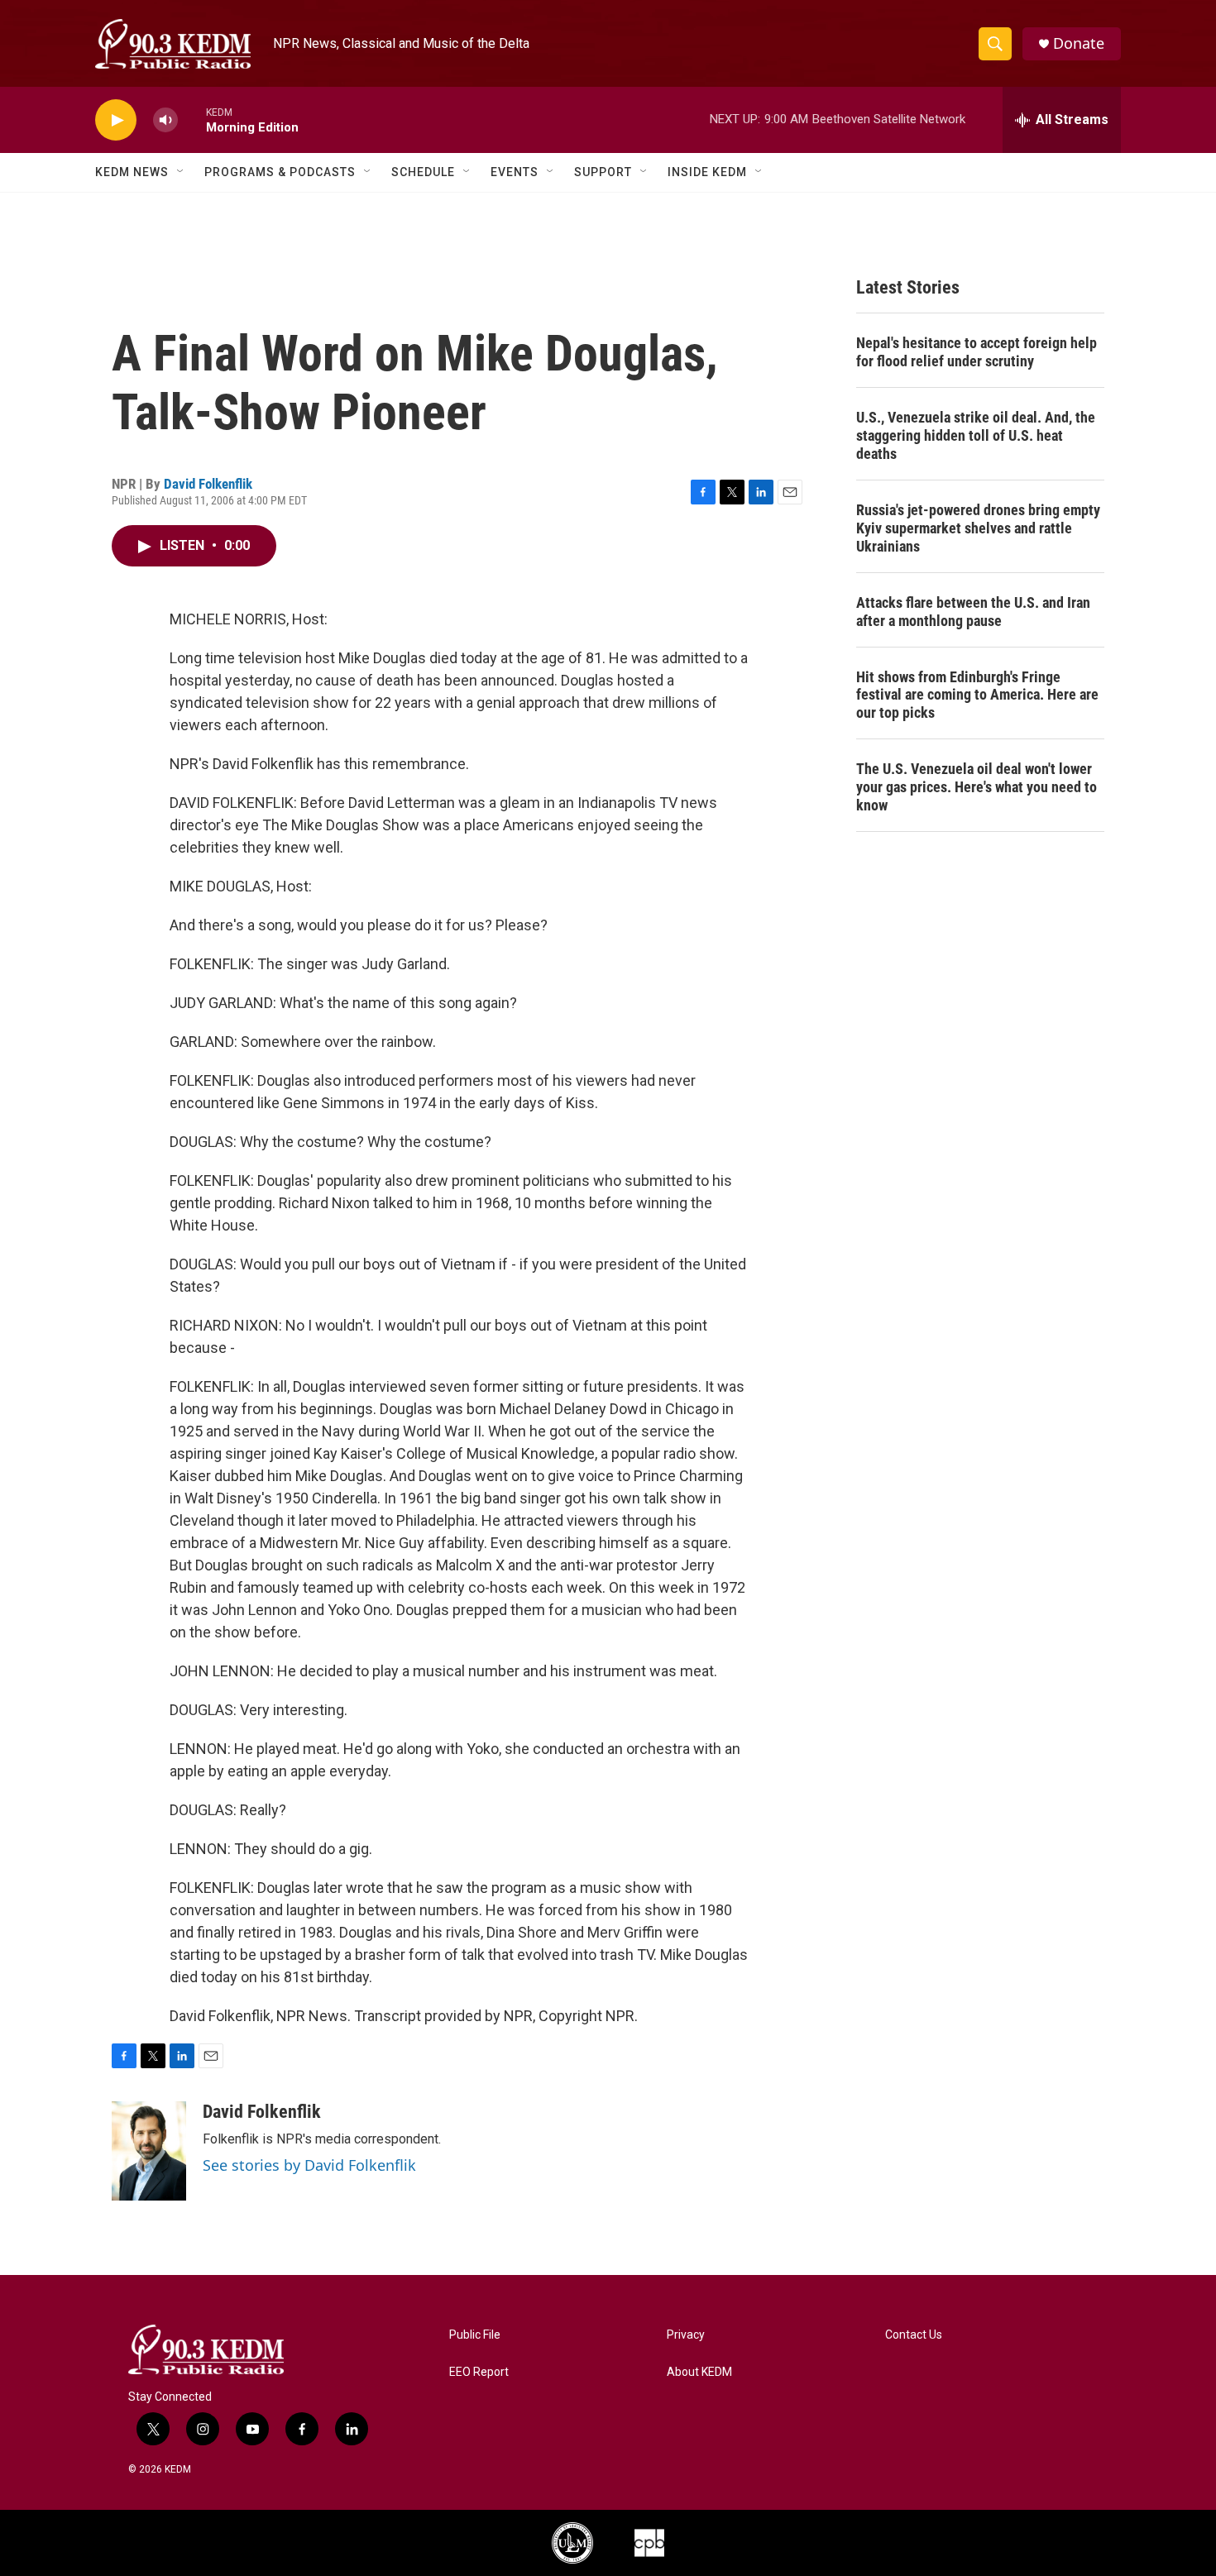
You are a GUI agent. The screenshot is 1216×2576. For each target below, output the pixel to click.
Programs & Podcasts (280, 172)
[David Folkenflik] (149, 2151)
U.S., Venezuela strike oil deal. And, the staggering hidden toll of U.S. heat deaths (976, 435)
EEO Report (479, 2372)
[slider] (192, 119)
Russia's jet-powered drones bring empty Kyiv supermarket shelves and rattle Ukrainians (978, 528)
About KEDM (699, 2372)
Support (603, 172)
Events (515, 172)
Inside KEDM (707, 172)
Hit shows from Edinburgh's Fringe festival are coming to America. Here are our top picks (977, 695)
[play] (116, 120)
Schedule (423, 172)
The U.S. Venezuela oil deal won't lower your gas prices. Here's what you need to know (977, 787)
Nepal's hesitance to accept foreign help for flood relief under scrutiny (977, 352)
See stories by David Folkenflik (309, 2165)
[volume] (165, 120)
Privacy (686, 2335)
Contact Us (914, 2335)
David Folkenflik (208, 484)
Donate (1079, 43)
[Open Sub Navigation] (181, 172)
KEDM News (132, 172)
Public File (475, 2335)
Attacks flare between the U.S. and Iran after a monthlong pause (973, 612)
